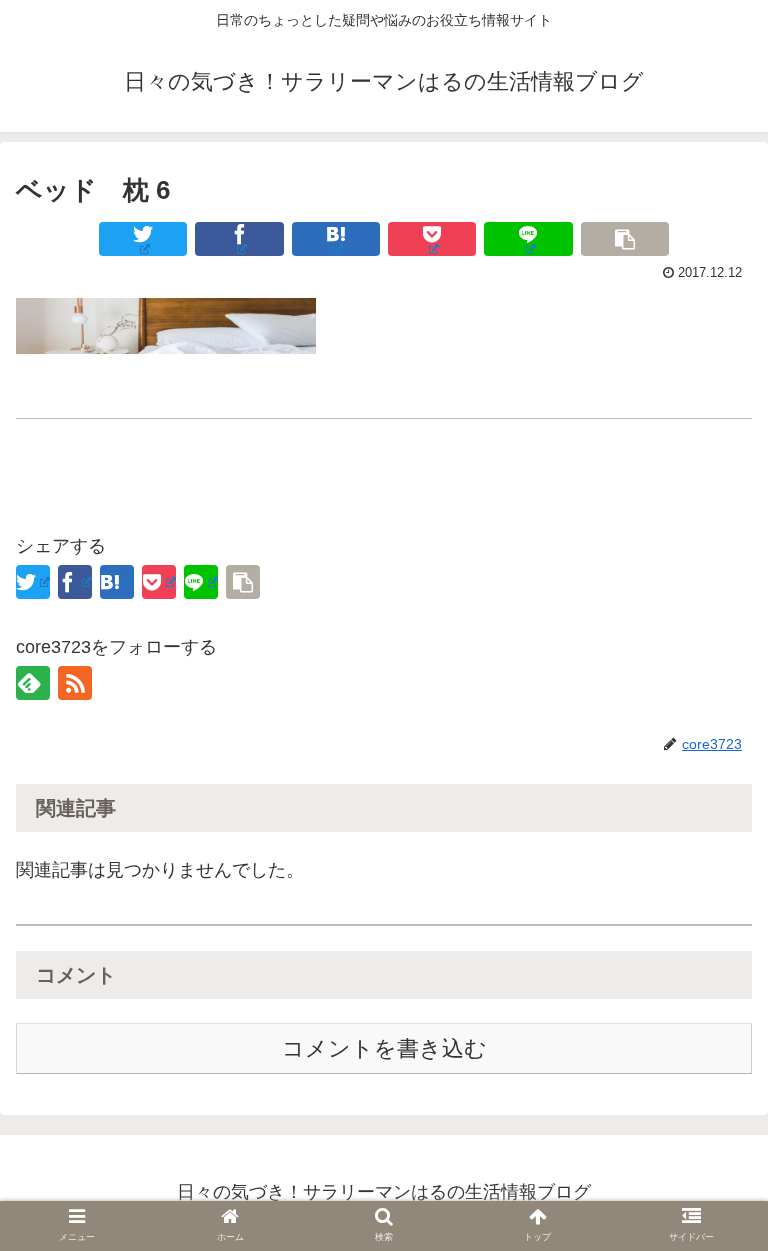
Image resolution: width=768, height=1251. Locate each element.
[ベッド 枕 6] (336, 239)
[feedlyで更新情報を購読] (33, 683)
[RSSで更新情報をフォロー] (75, 683)
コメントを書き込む (384, 1048)
